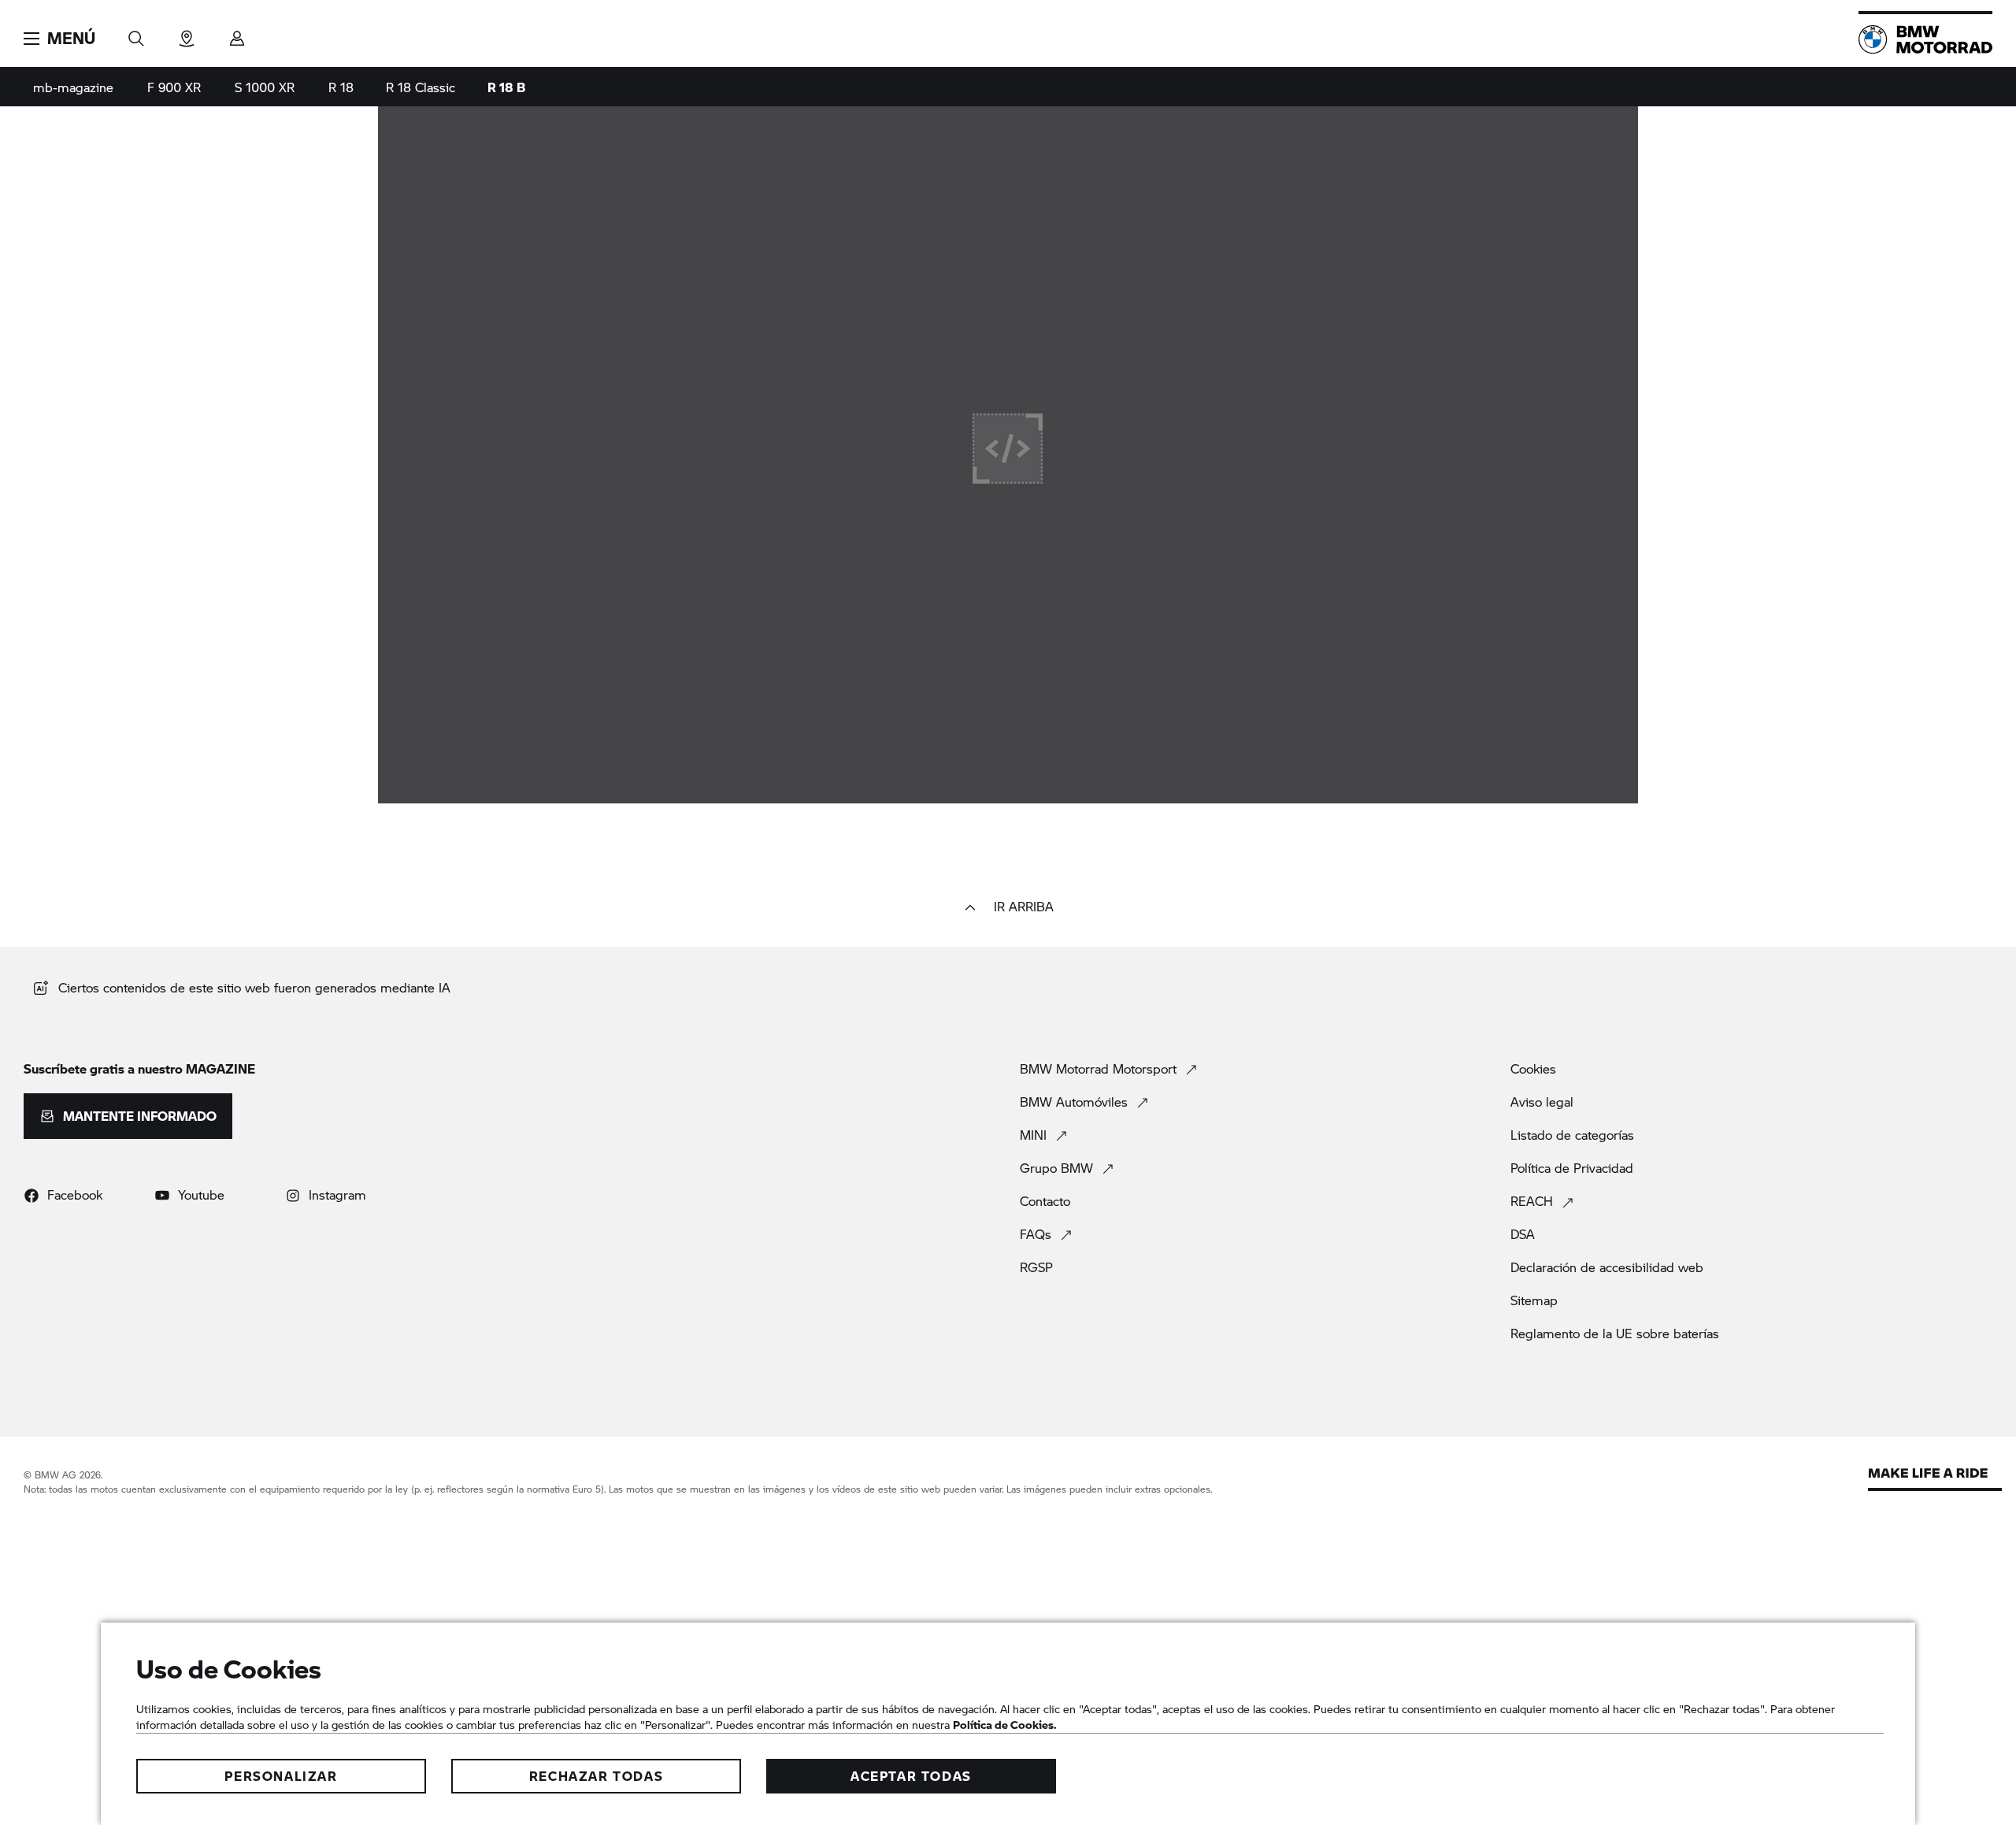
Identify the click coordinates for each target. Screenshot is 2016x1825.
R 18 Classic (421, 87)
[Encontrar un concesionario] (187, 33)
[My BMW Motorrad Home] (1925, 39)
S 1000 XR (265, 87)
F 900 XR (174, 87)
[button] (59, 39)
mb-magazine (73, 87)
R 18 (341, 87)
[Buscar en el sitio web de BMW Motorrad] (136, 33)
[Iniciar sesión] (237, 33)
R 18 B (506, 87)
